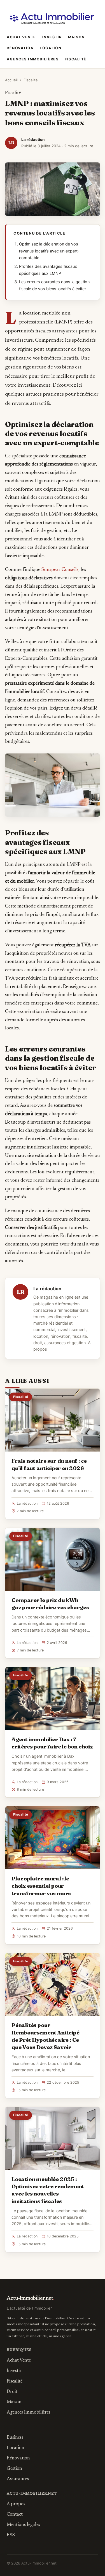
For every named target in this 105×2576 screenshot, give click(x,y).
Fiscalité (76, 59)
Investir (52, 37)
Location (51, 48)
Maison (76, 37)
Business (15, 2438)
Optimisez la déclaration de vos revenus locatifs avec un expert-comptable (49, 251)
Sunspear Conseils (60, 570)
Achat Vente (21, 37)
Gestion (14, 2469)
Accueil (11, 80)
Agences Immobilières (33, 59)
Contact (15, 2514)
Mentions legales (23, 2525)
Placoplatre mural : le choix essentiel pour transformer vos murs (41, 1886)
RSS (11, 2535)
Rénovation (20, 48)
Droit (12, 2392)
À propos (16, 2504)
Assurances (18, 2479)
